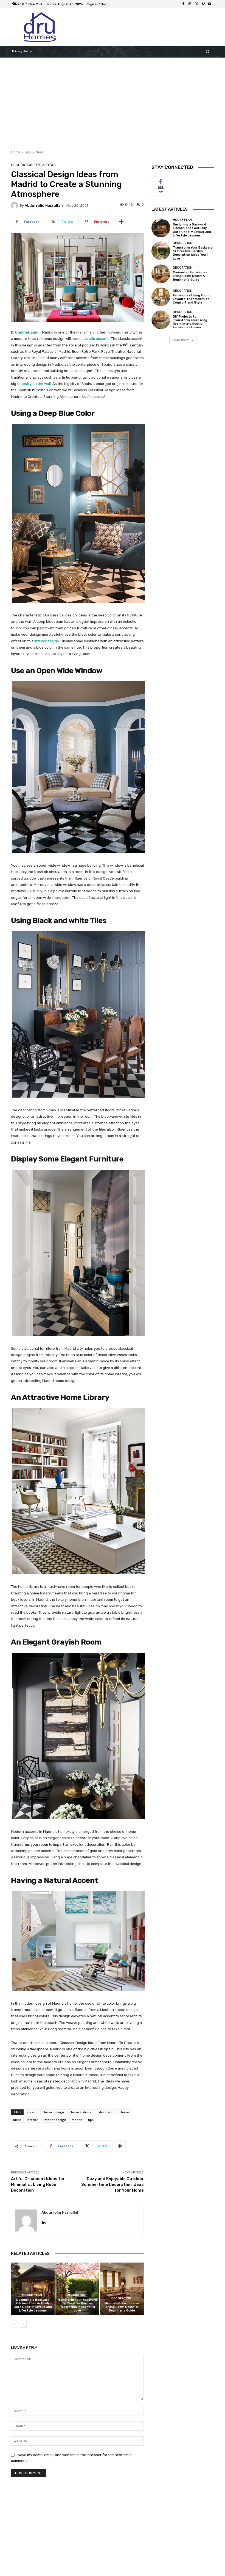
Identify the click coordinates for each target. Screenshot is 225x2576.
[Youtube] (210, 4)
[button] (208, 52)
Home (16, 152)
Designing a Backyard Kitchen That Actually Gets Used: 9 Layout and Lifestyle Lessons (33, 2305)
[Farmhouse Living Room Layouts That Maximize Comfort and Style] (161, 297)
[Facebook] (183, 4)
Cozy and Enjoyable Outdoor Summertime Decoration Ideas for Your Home (113, 2184)
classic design (53, 2112)
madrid (77, 2120)
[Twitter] (196, 4)
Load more (181, 340)
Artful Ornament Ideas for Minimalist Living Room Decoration (38, 2184)
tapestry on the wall (34, 384)
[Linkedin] (43, 2222)
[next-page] (23, 2324)
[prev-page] (14, 2324)
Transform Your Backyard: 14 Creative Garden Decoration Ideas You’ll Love (77, 2305)
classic (32, 2112)
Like (161, 181)
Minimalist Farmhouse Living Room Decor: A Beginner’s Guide (122, 2307)
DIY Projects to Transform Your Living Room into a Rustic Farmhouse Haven (190, 322)
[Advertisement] (113, 102)
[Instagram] (190, 4)
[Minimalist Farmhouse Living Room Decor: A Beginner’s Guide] (122, 2289)
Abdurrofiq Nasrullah (44, 206)
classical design (81, 2112)
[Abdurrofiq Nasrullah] (15, 205)
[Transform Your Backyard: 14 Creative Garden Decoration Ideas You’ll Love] (77, 2289)
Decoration (22, 165)
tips (91, 2120)
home (125, 2112)
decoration (107, 2112)
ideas (17, 2120)
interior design (47, 641)
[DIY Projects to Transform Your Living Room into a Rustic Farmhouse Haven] (161, 320)
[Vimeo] (203, 4)
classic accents (96, 339)
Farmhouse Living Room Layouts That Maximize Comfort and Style (191, 299)
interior (33, 2120)
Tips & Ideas (34, 152)
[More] (121, 222)
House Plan (32, 2295)
